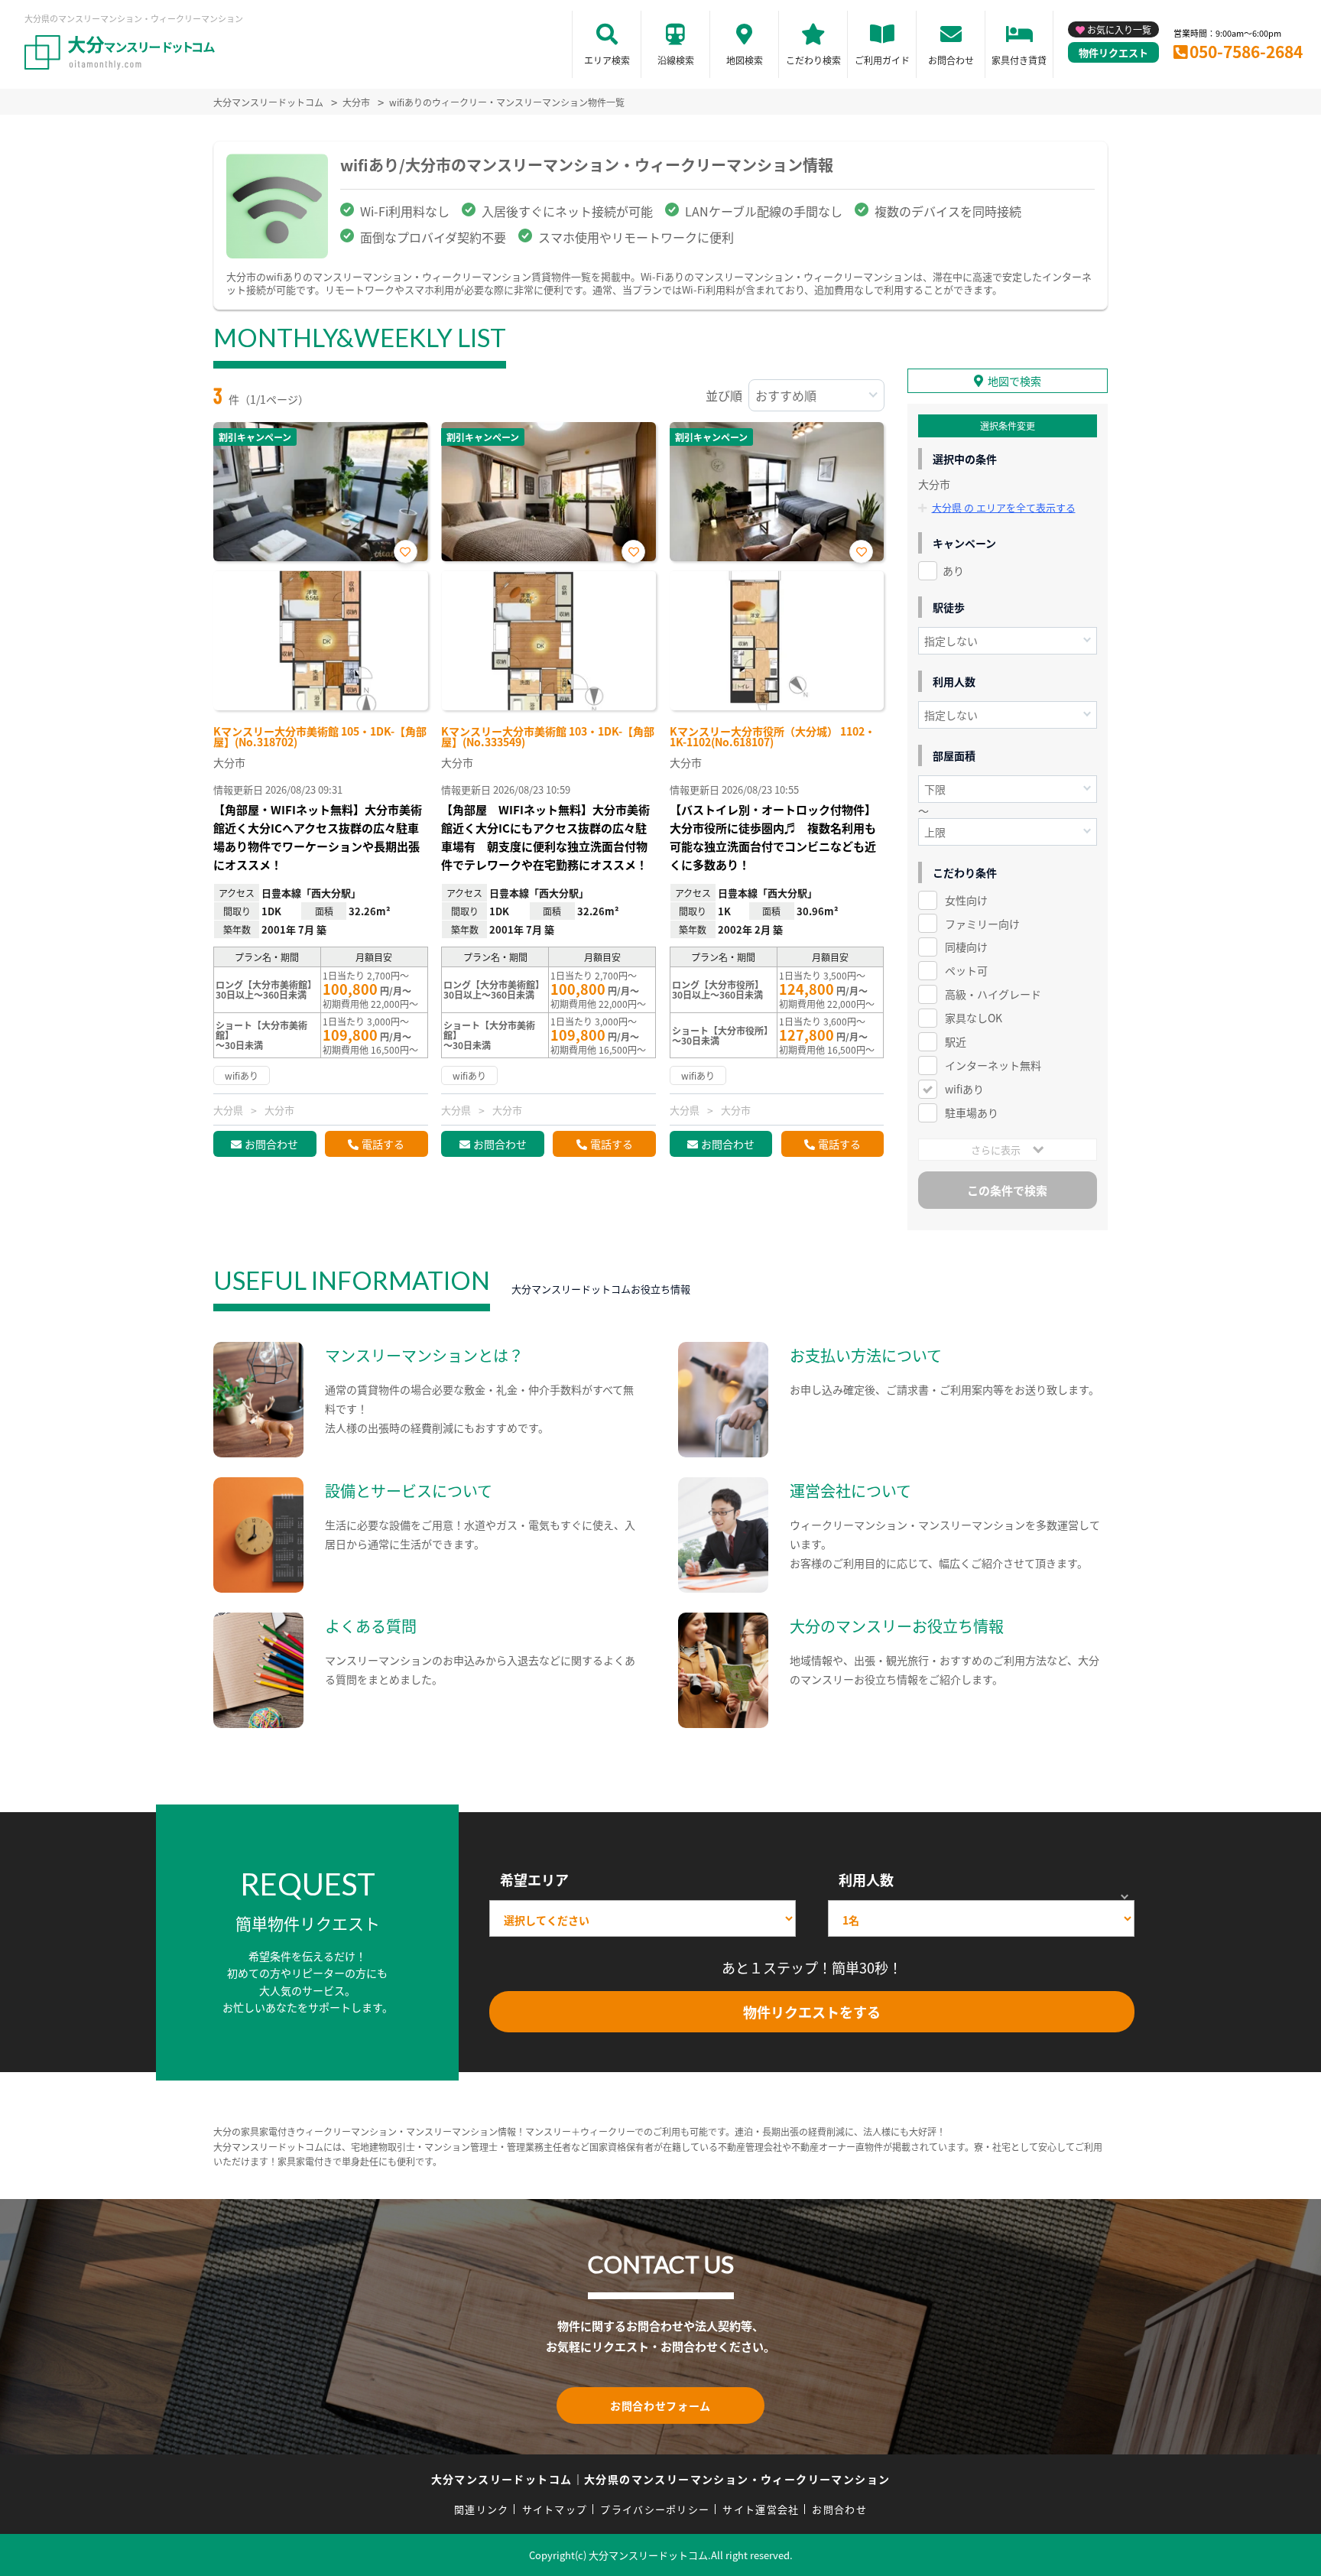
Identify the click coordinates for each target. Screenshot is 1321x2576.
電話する (383, 1144)
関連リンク (482, 2509)
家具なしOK (974, 1018)
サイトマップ (555, 2509)
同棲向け (966, 947)
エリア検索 (607, 60)
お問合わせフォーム (660, 2405)
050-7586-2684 (1246, 51)
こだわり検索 (813, 60)
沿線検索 (676, 60)
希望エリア (534, 1879)
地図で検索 (1014, 381)
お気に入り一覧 (1119, 29)
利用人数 (866, 1879)
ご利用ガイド (882, 60)
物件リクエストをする (812, 2012)
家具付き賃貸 (1019, 60)
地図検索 (745, 60)
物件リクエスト (1113, 52)
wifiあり (964, 1089)
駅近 (956, 1041)
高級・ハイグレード (993, 994)
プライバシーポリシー (655, 2509)
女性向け (966, 900)
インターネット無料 (993, 1065)
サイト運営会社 (761, 2509)
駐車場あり (972, 1113)
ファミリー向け (982, 924)
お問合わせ (951, 60)
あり (953, 570)
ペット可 (966, 970)
